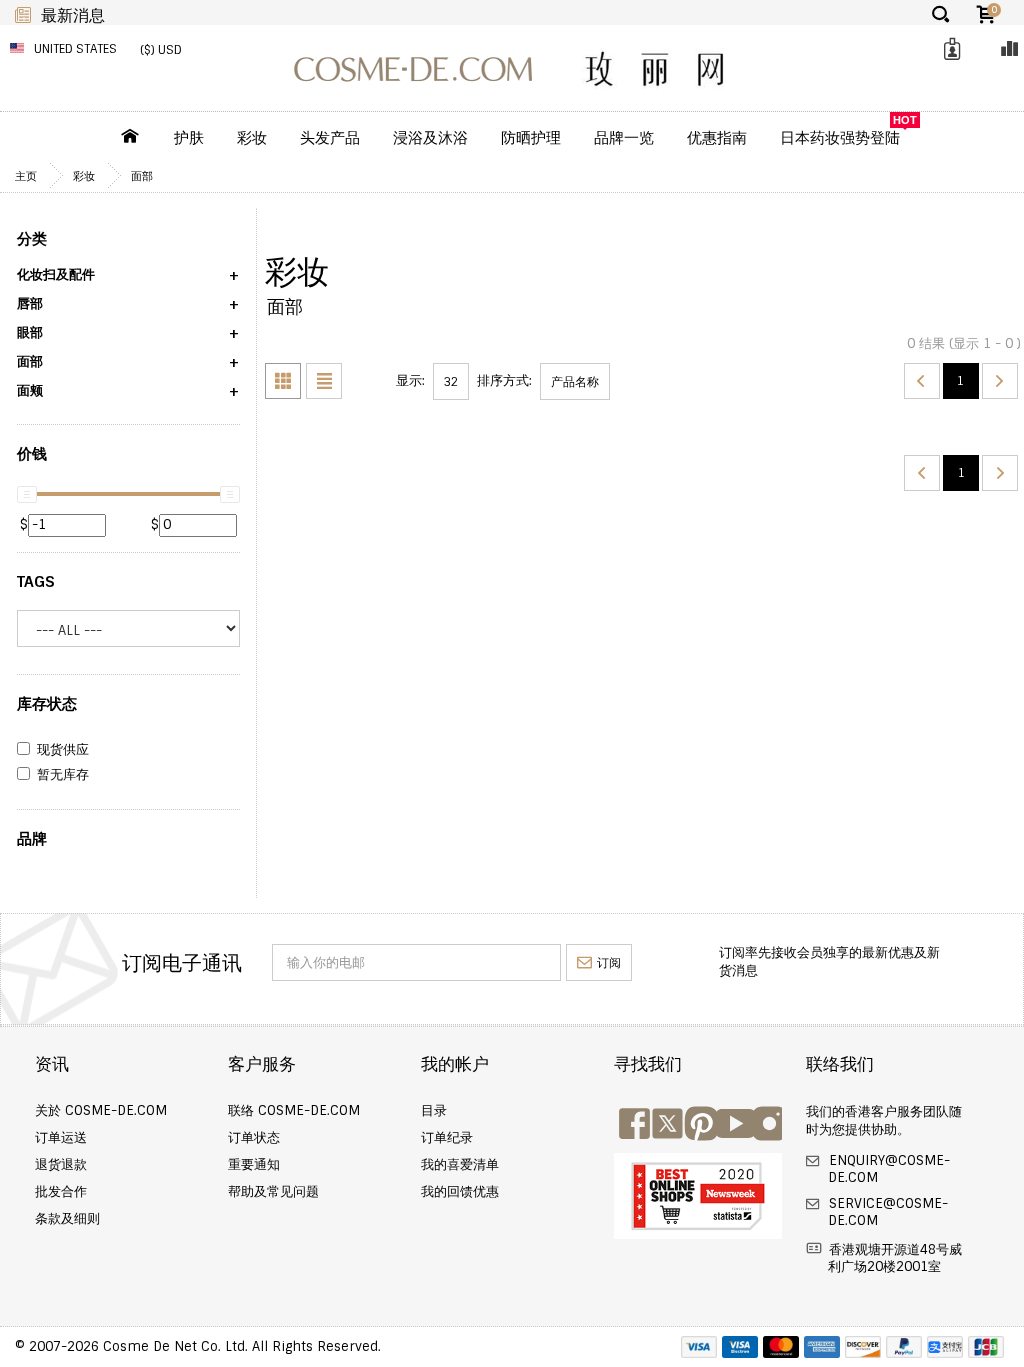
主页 (26, 176)
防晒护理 (531, 138)
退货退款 (61, 1164)
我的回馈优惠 (460, 1191)
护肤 (189, 138)
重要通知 (254, 1164)
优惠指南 (717, 138)
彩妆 (252, 138)
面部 (142, 176)
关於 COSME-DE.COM (101, 1110)
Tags (36, 582)
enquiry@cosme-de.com (887, 1169)
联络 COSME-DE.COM (294, 1110)
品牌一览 (624, 138)
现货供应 (63, 750)
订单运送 (61, 1137)
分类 (32, 239)
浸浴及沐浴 (430, 138)
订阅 (609, 963)
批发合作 (61, 1191)
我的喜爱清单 (460, 1164)
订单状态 (254, 1137)
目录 (434, 1110)
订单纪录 (447, 1137)
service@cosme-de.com (886, 1212)
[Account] (949, 49)
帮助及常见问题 (273, 1191)
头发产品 (330, 138)
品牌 (32, 839)
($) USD (161, 50)
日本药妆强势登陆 (840, 138)
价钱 (32, 454)
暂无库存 (63, 775)
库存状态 (47, 704)
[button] (128, 281)
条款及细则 (67, 1218)
